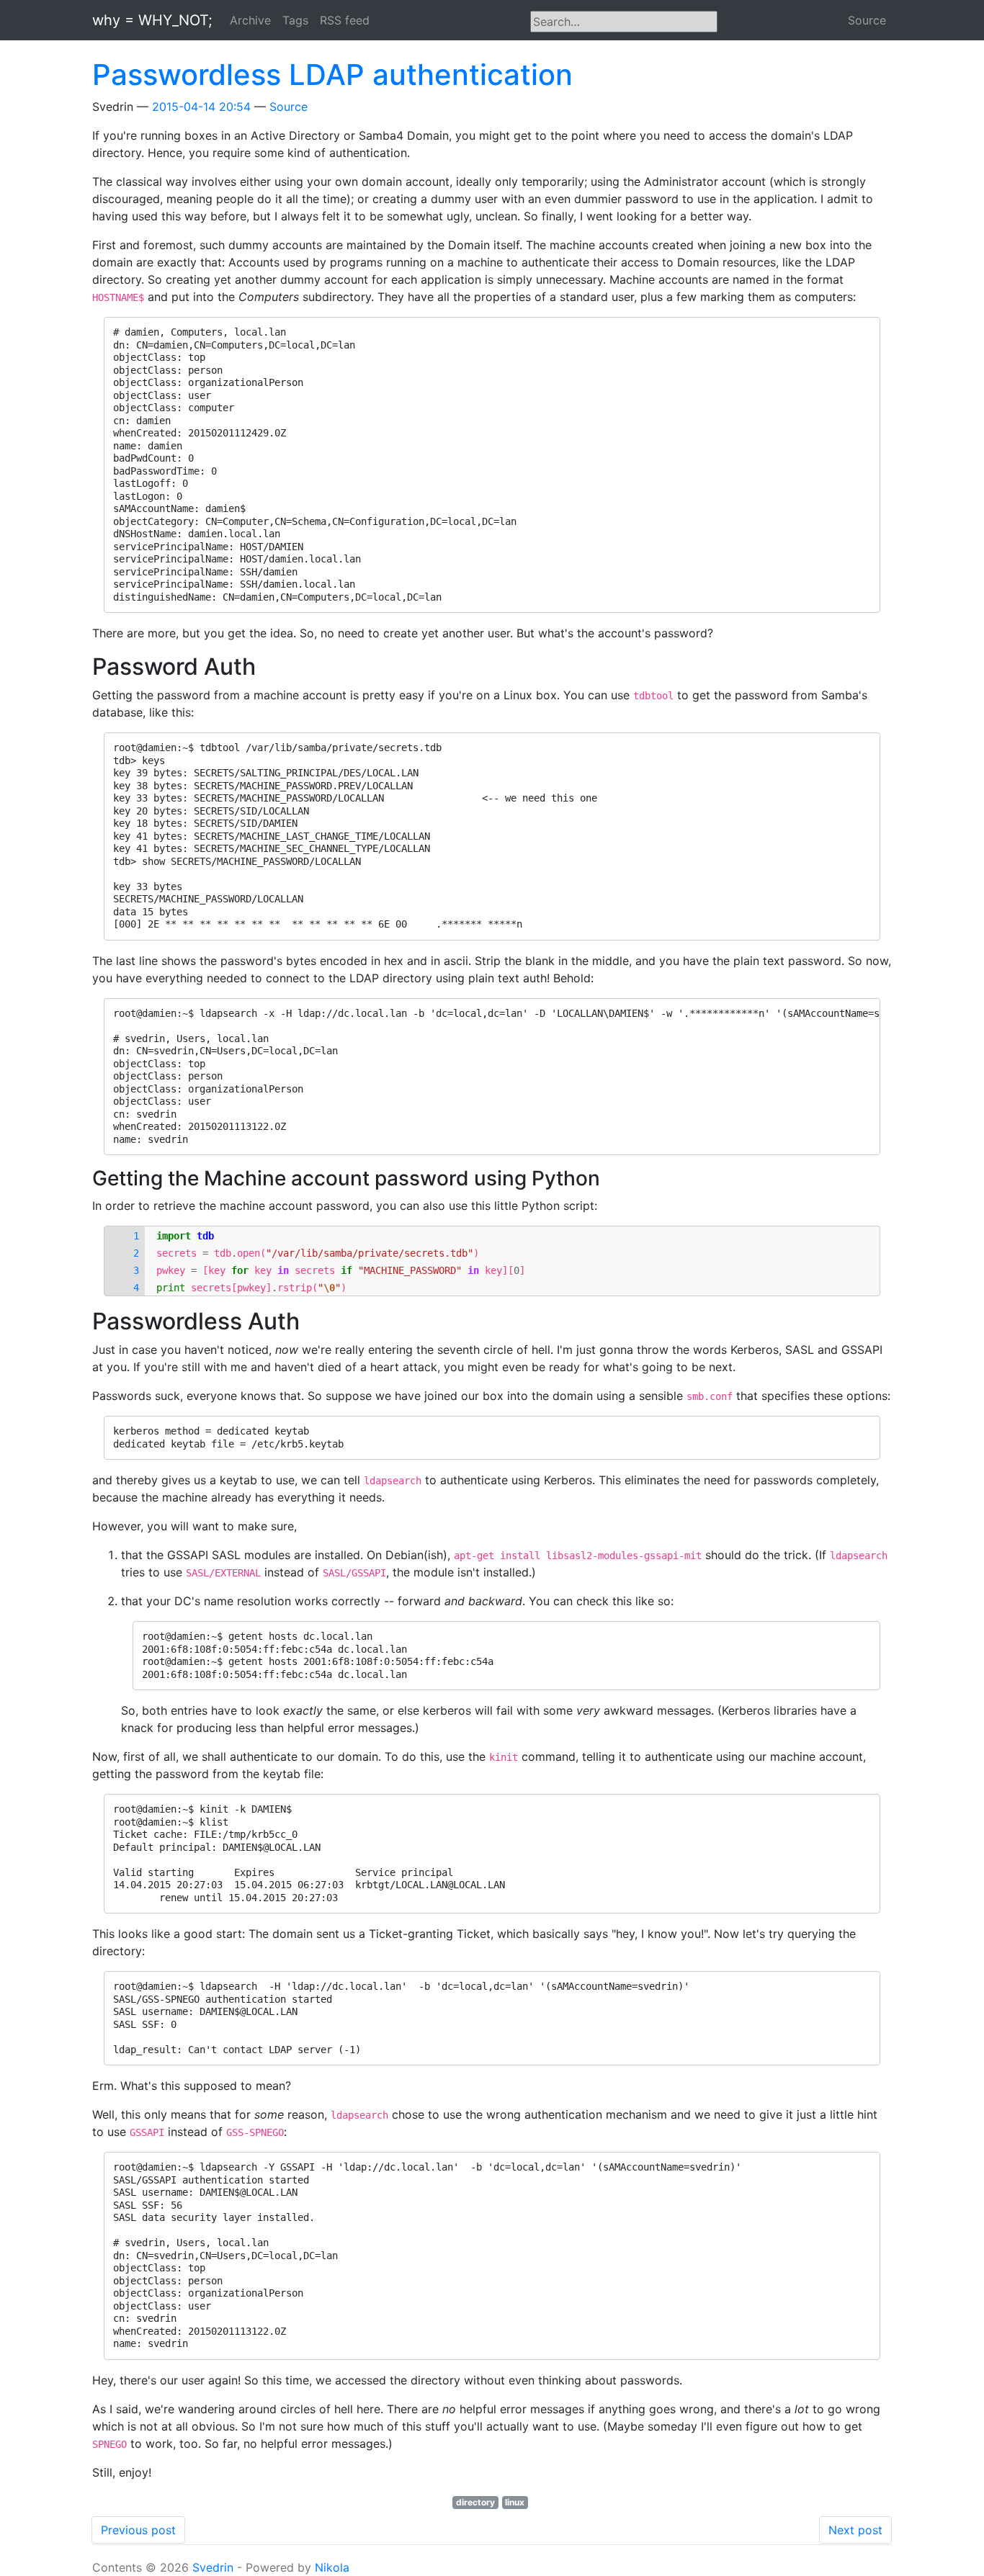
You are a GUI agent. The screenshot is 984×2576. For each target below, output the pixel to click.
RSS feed (345, 20)
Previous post (138, 2530)
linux (515, 2502)
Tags (295, 20)
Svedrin (213, 2567)
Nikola (332, 2567)
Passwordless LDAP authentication (332, 75)
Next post (855, 2530)
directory (475, 2502)
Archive (250, 20)
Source (867, 20)
